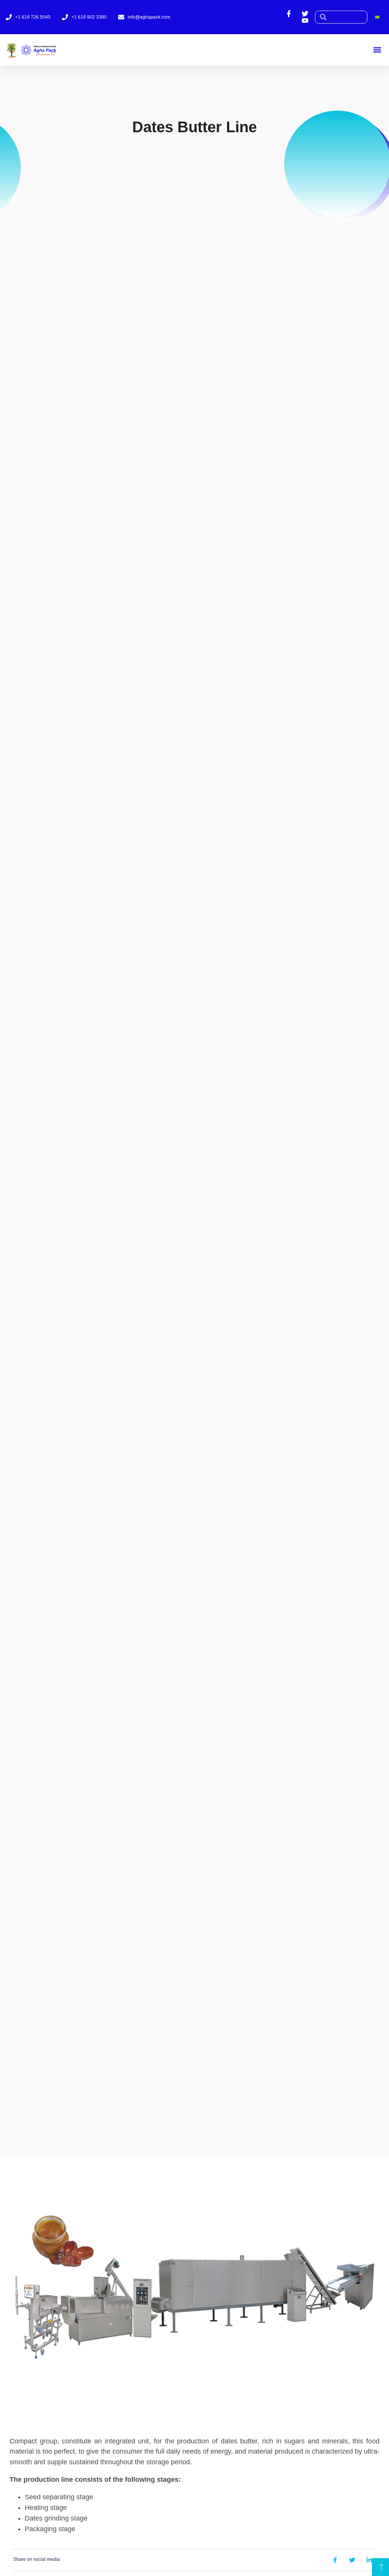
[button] (377, 50)
